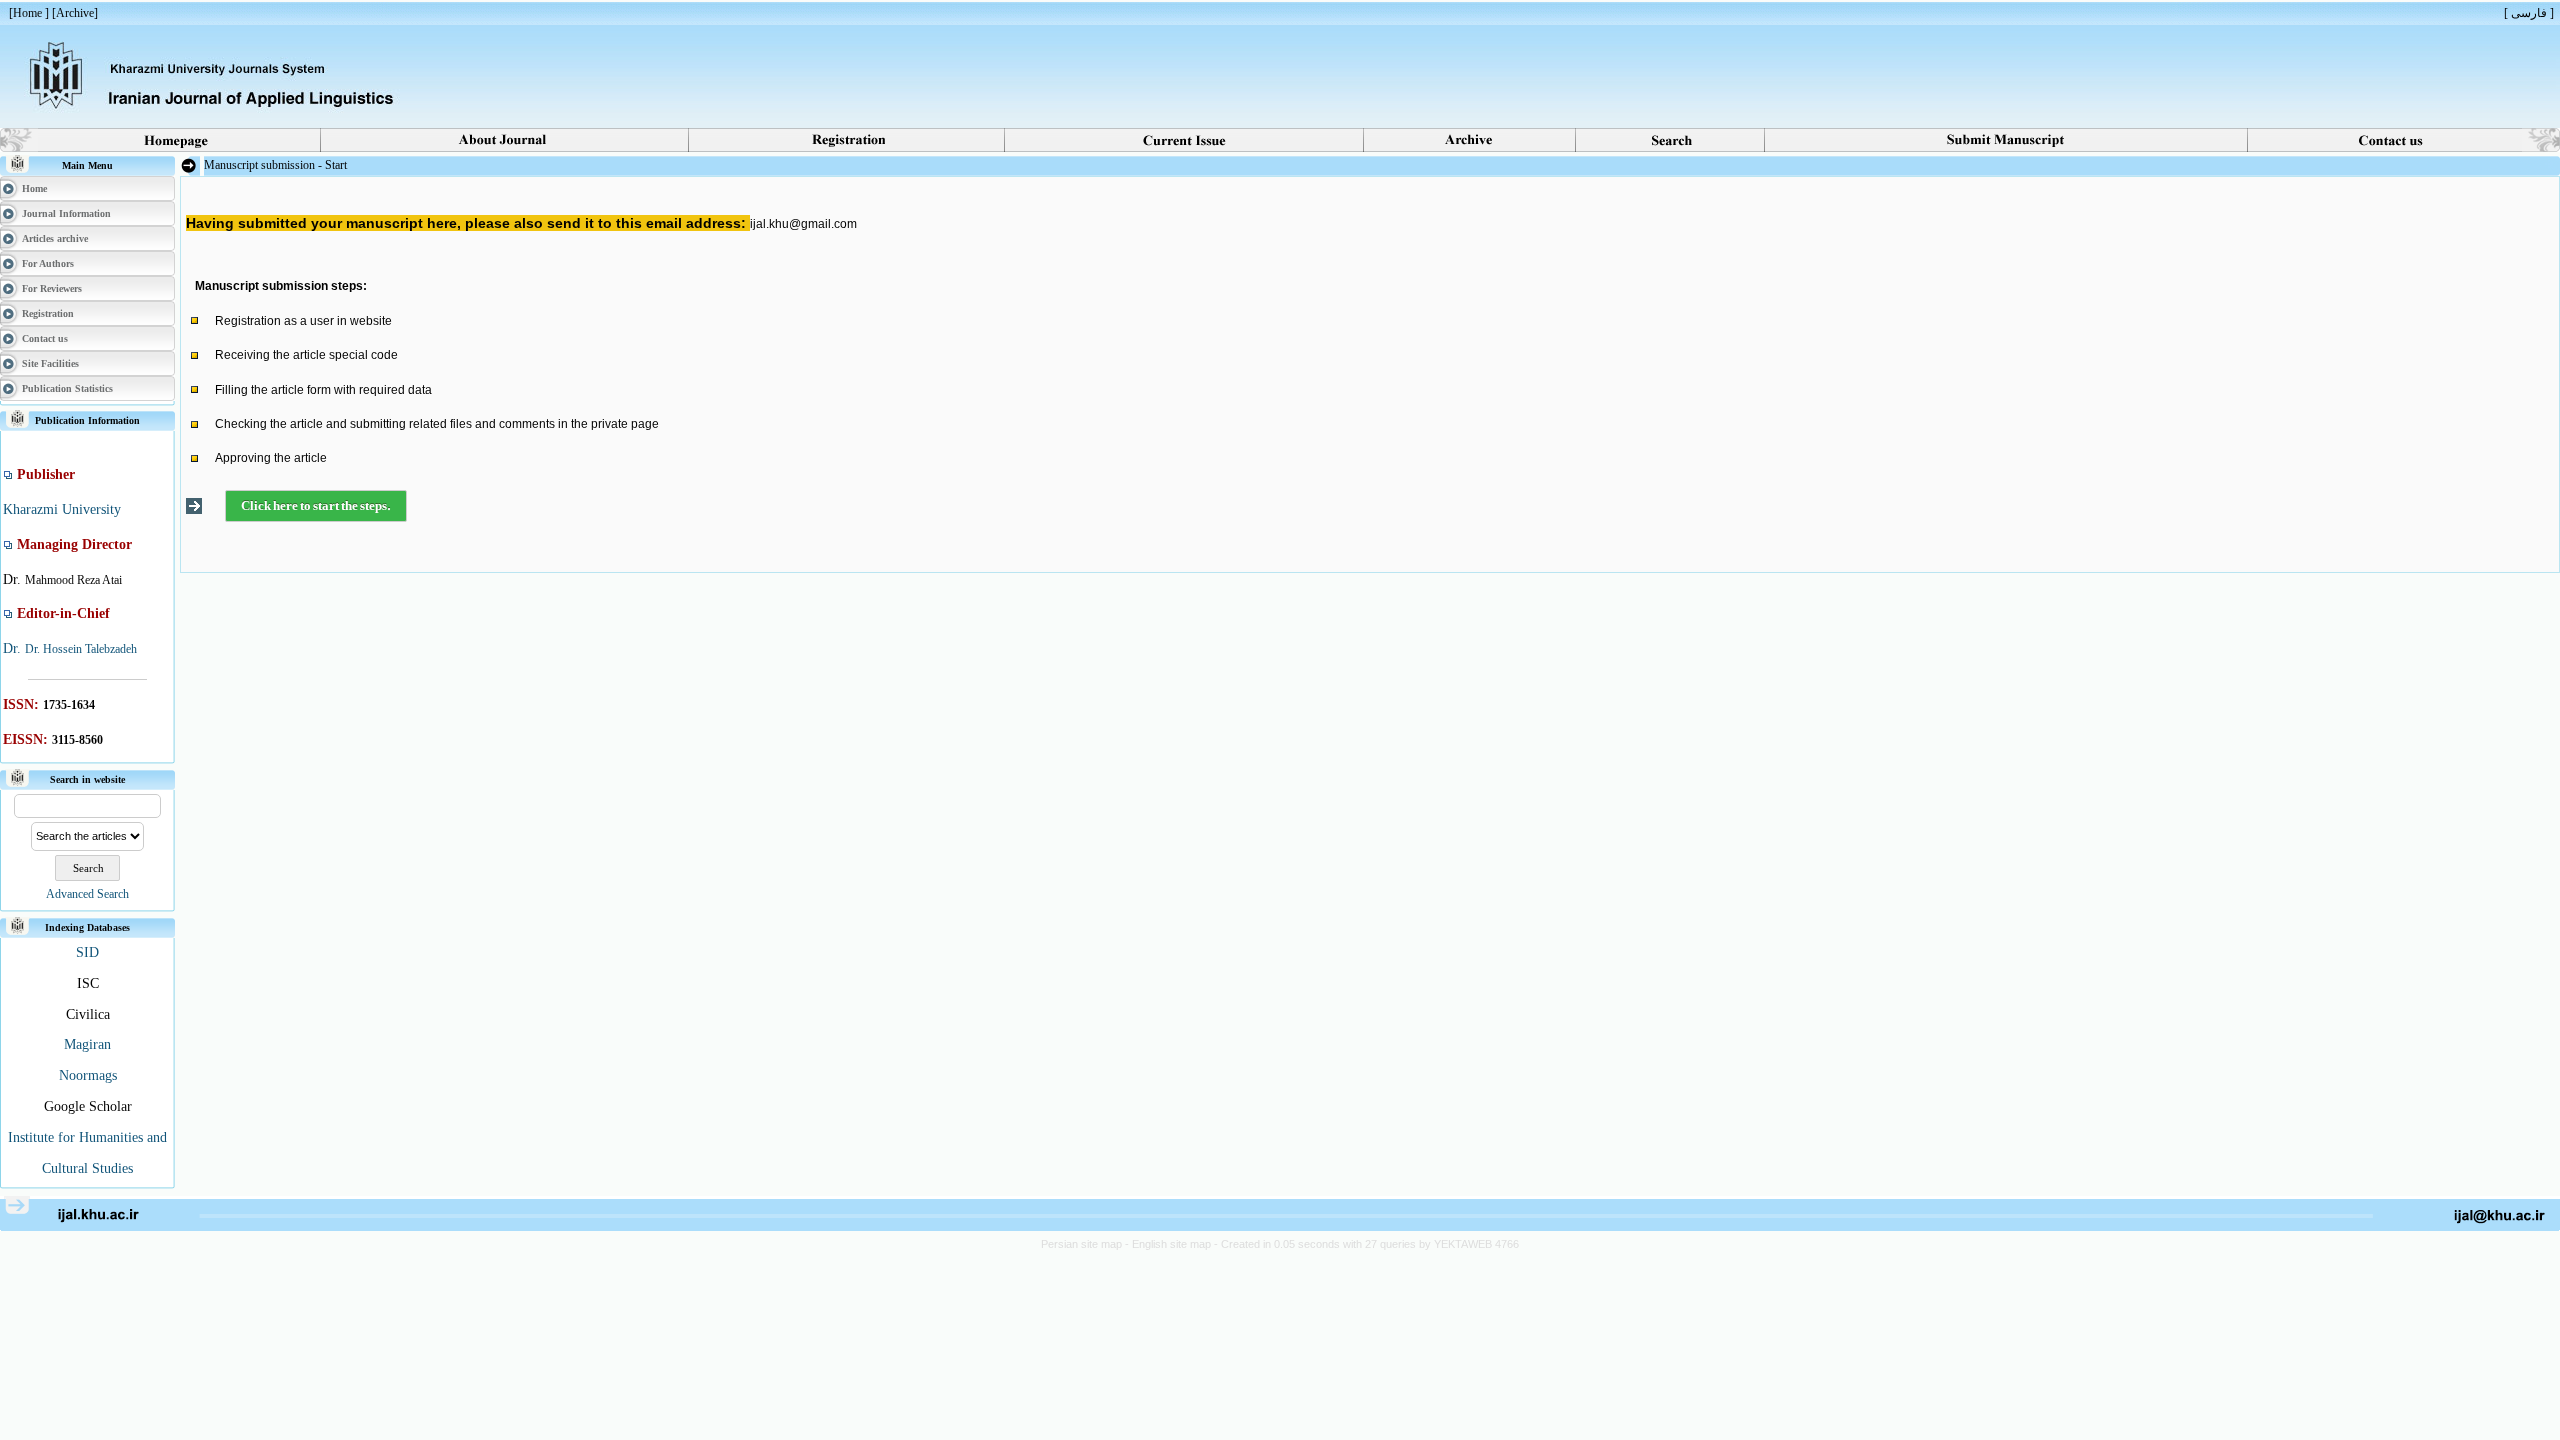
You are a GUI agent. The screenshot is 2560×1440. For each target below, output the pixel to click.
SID (87, 952)
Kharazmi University (62, 509)
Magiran (87, 1044)
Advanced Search (87, 894)
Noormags (88, 1075)
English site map (1173, 1244)
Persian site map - (1086, 1244)
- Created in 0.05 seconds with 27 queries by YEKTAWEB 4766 (1366, 1244)
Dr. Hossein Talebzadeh (81, 649)
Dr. (14, 648)
